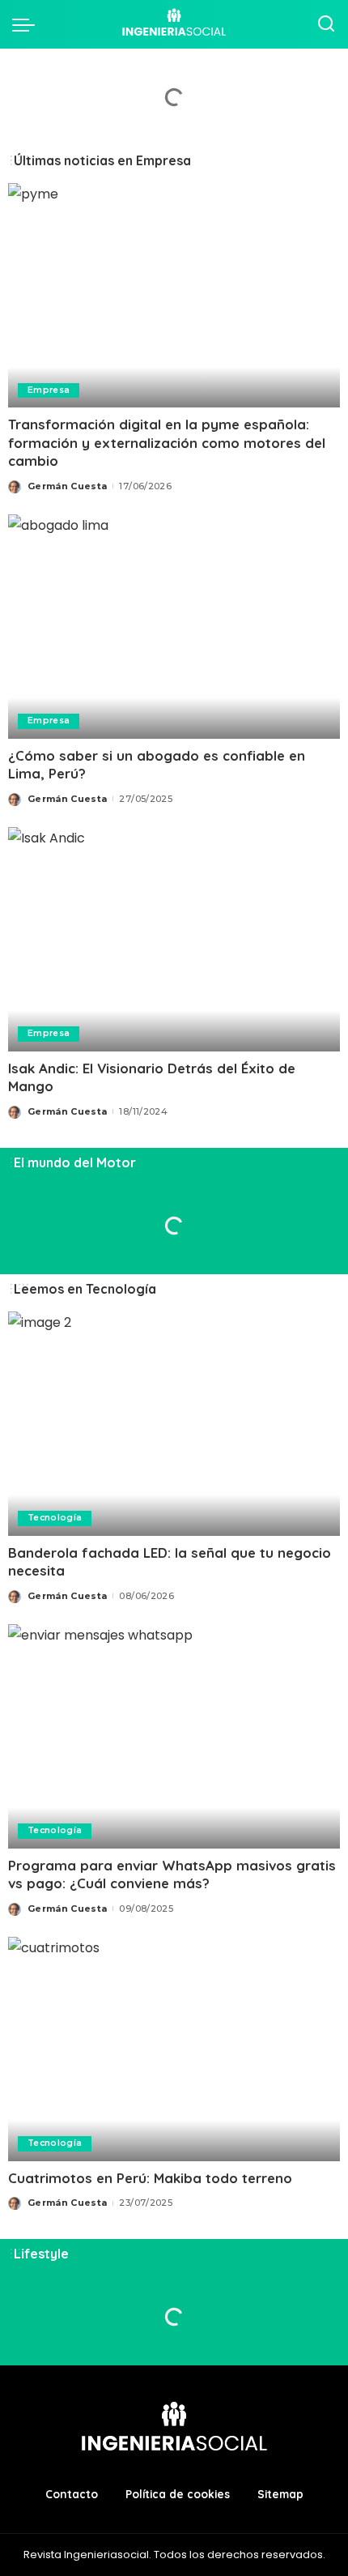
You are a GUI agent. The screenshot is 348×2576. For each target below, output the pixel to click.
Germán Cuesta (67, 486)
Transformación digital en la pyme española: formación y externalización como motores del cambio (167, 442)
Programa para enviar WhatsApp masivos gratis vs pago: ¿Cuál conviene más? (172, 1874)
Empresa (49, 390)
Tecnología (55, 1518)
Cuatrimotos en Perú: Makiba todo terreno (150, 2178)
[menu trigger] (28, 24)
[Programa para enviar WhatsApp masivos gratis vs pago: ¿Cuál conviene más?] (174, 1736)
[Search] (326, 24)
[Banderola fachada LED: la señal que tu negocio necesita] (174, 1424)
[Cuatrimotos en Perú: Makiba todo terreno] (174, 2049)
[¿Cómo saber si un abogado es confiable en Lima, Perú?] (174, 627)
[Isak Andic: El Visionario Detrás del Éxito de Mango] (174, 939)
